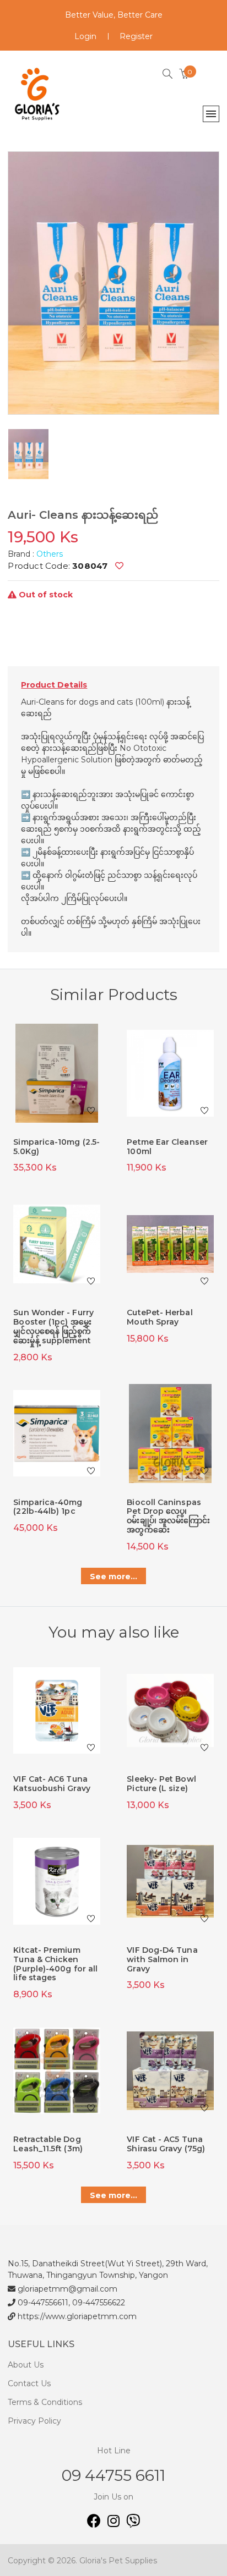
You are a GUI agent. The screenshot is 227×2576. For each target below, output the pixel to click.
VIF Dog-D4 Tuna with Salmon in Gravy (162, 1959)
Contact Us (29, 2383)
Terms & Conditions (45, 2402)
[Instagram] (117, 2523)
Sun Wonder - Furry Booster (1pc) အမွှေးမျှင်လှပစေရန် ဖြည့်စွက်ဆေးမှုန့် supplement (53, 1326)
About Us (26, 2365)
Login (85, 36)
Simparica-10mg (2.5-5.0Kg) (56, 1147)
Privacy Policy (34, 2421)
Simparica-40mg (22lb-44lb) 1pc (48, 1507)
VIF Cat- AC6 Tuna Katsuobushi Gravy (52, 1784)
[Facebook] (97, 2523)
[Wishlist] (119, 566)
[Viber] (133, 2523)
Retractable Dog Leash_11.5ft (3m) (48, 2144)
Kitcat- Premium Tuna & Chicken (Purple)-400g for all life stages (55, 1964)
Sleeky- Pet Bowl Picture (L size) (161, 1784)
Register (136, 36)
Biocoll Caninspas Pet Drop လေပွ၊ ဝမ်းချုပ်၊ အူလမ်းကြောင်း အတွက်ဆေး (168, 1516)
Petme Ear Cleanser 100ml (167, 1147)
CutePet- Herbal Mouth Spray (160, 1317)
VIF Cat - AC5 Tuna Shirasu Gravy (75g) (166, 2144)
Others (50, 554)
